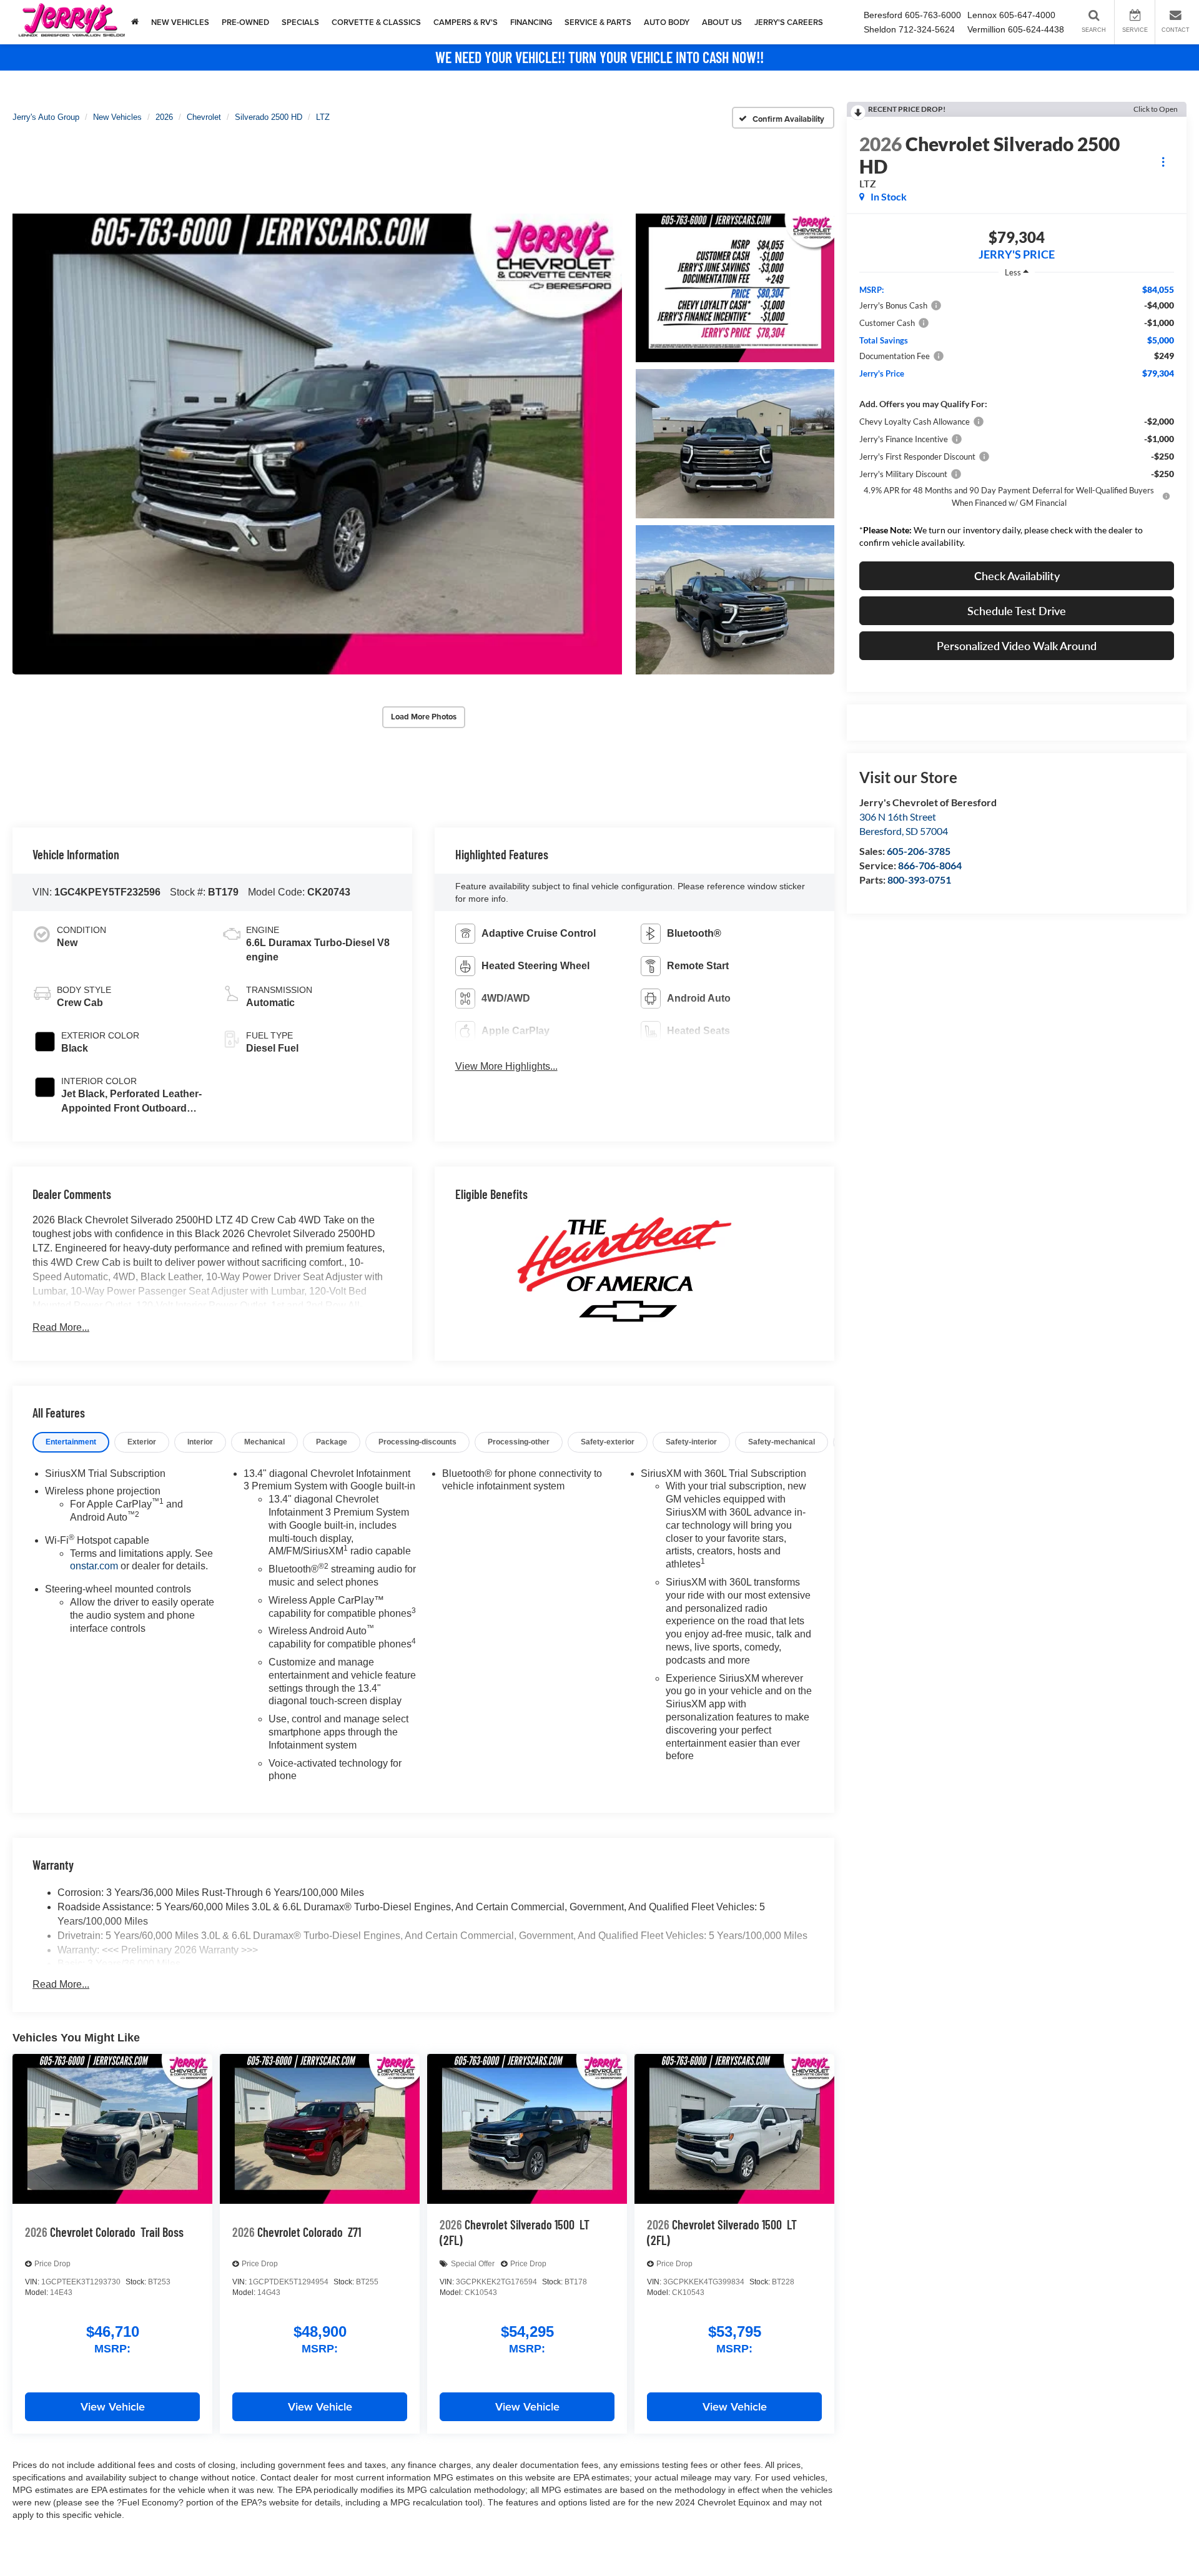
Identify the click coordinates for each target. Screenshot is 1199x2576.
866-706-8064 (930, 865)
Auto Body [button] (667, 22)
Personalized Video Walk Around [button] (1017, 646)
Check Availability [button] (1017, 576)
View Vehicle (113, 2406)
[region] (1017, 419)
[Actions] (1163, 161)
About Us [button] (722, 22)
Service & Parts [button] (598, 22)
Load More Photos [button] (424, 717)
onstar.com (94, 1566)
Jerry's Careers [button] (789, 22)
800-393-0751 (919, 880)
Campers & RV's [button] (466, 22)
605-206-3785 (919, 851)
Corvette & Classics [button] (376, 22)
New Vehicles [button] (180, 22)
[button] (317, 444)
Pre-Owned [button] (245, 22)
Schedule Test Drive (1017, 611)
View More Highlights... (506, 1066)
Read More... (61, 1327)
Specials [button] (300, 22)
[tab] (71, 1442)
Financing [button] (531, 22)
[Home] (135, 22)
